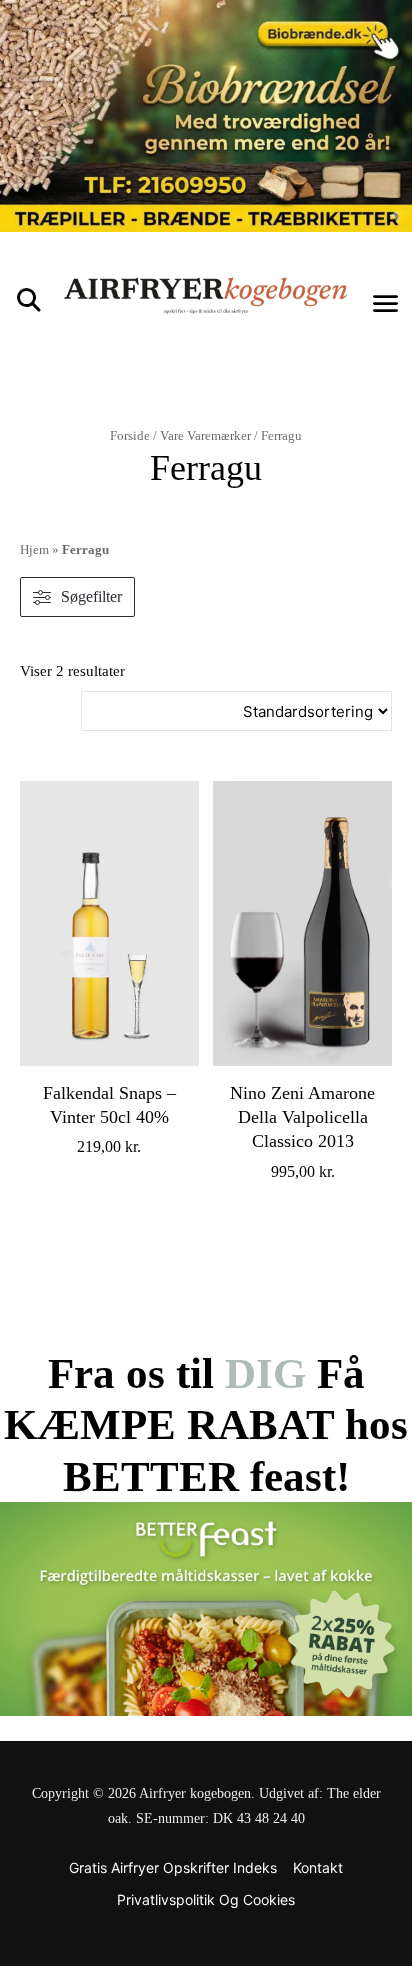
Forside (130, 435)
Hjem (34, 549)
